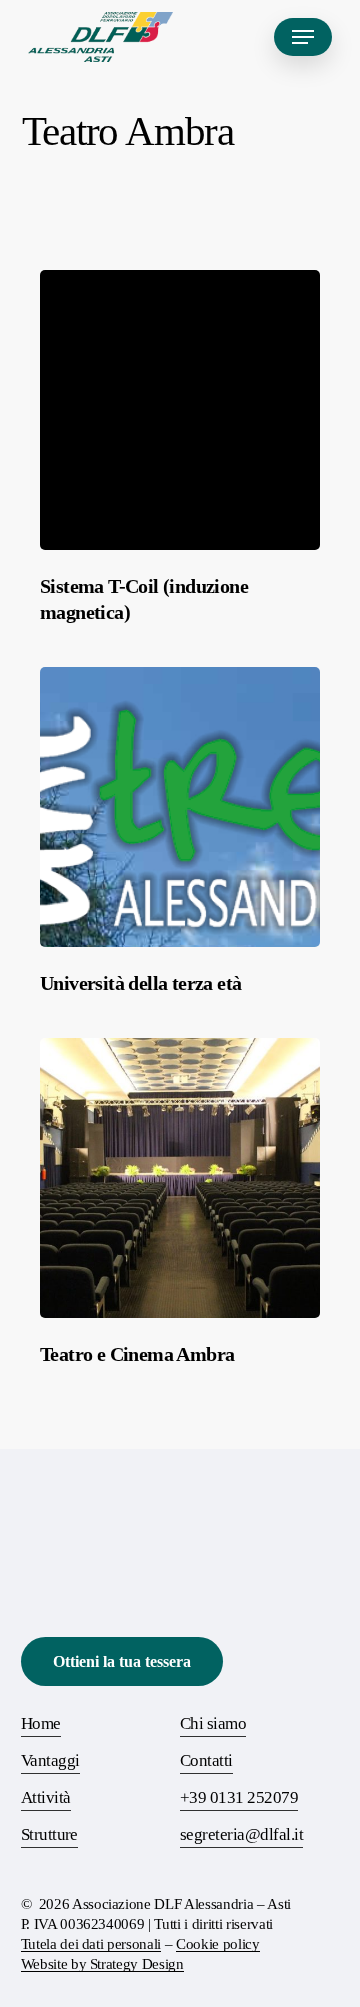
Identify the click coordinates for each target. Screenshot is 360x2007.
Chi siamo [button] (213, 1723)
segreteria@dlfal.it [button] (241, 1834)
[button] (303, 37)
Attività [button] (46, 1797)
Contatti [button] (206, 1760)
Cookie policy (218, 1944)
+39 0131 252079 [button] (239, 1797)
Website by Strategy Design (102, 1964)
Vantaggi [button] (50, 1760)
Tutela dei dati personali (91, 1944)
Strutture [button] (49, 1834)
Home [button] (41, 1723)
